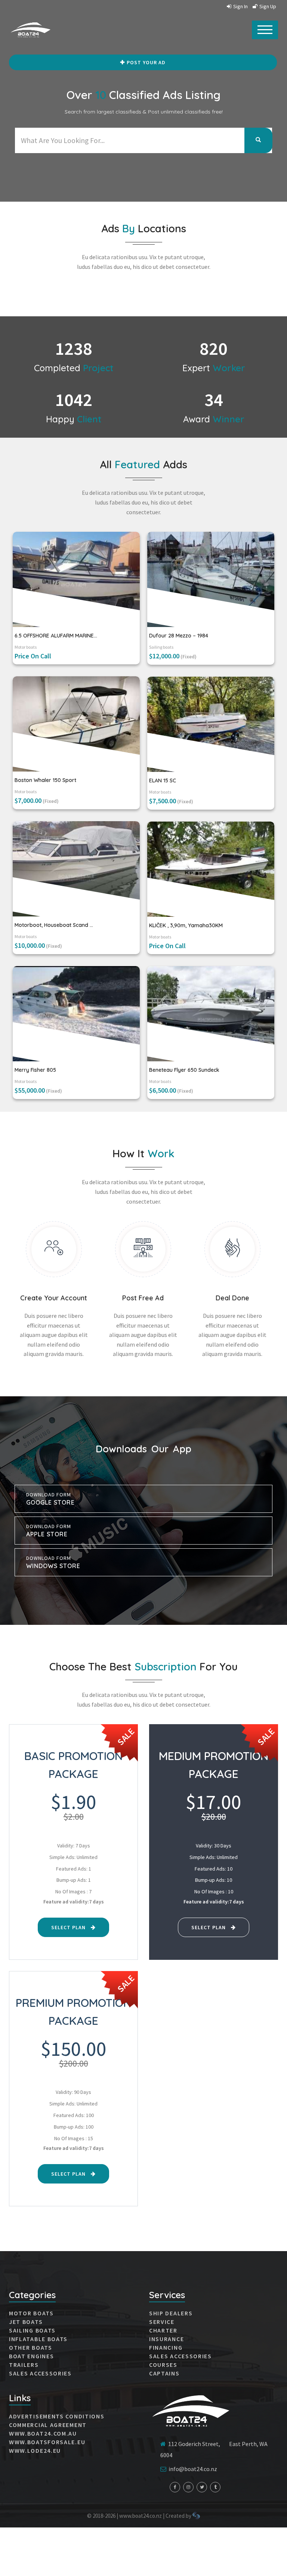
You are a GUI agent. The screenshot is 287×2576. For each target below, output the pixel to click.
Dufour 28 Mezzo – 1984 (179, 636)
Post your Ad (146, 62)
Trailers (24, 2365)
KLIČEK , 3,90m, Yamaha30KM (186, 925)
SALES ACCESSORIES (40, 2373)
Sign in (240, 6)
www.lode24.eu (35, 2451)
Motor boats (26, 647)
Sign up (268, 6)
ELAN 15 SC (163, 780)
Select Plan (69, 1927)
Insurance (166, 2339)
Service (162, 2322)
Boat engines (31, 2356)
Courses (163, 2365)
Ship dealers (171, 2313)
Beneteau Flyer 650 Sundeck (184, 1070)
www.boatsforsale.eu (47, 2442)
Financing (166, 2347)
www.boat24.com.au (43, 2433)
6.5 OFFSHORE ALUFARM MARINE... (56, 636)
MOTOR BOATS (31, 2313)
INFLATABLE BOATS (38, 2339)
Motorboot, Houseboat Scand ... (54, 925)
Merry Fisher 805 (35, 1070)
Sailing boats (161, 647)
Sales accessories (180, 2356)
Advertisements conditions (57, 2416)
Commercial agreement (48, 2425)
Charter (163, 2330)
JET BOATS (26, 2322)
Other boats (31, 2347)
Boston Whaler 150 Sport (45, 780)
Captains (164, 2373)
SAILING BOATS (32, 2330)
